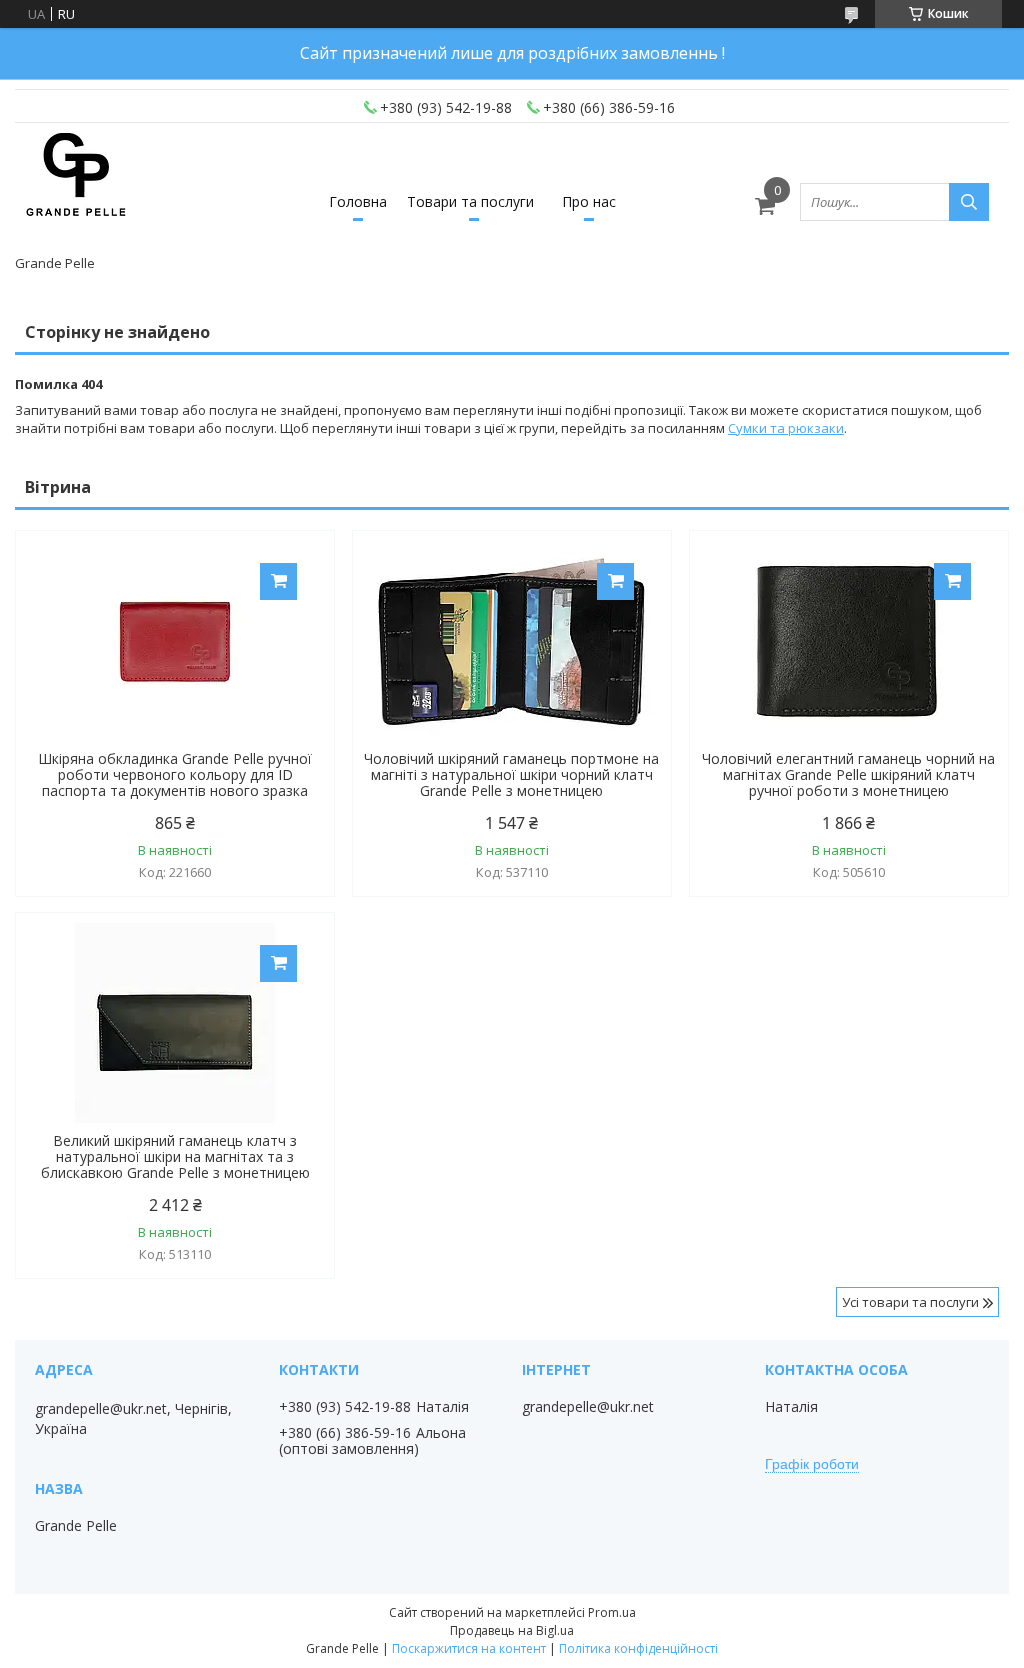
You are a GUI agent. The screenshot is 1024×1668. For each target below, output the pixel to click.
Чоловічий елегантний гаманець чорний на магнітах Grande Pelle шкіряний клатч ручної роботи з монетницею (848, 775)
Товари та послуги (470, 201)
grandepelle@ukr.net (588, 1407)
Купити (278, 581)
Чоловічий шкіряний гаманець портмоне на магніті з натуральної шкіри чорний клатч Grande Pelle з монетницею (511, 775)
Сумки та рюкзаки (786, 428)
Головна (358, 201)
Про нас (589, 201)
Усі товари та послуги (910, 1302)
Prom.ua (612, 1612)
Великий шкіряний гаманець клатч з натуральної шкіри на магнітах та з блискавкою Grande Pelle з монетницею (175, 1157)
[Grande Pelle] (75, 193)
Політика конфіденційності (638, 1648)
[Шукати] (969, 202)
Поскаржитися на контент (469, 1648)
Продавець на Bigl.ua (512, 1630)
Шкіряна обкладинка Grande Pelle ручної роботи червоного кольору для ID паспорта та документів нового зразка (175, 775)
